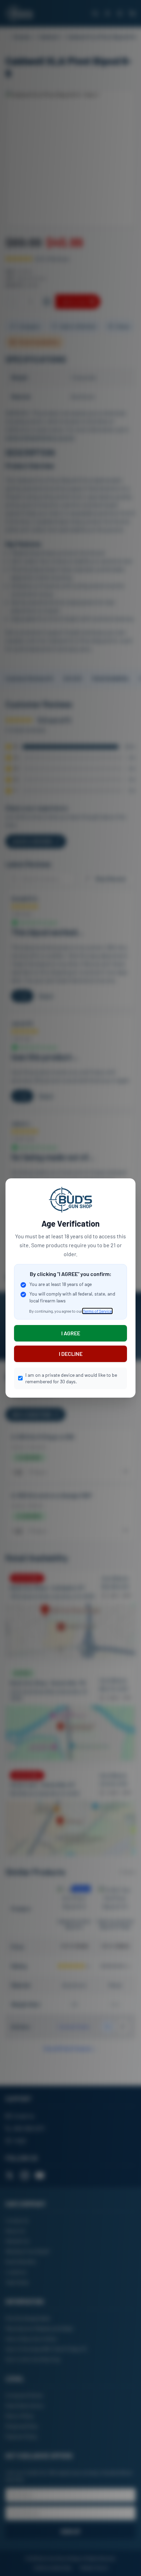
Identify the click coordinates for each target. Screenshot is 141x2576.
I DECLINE (71, 1354)
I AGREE (71, 1333)
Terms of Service (97, 1311)
